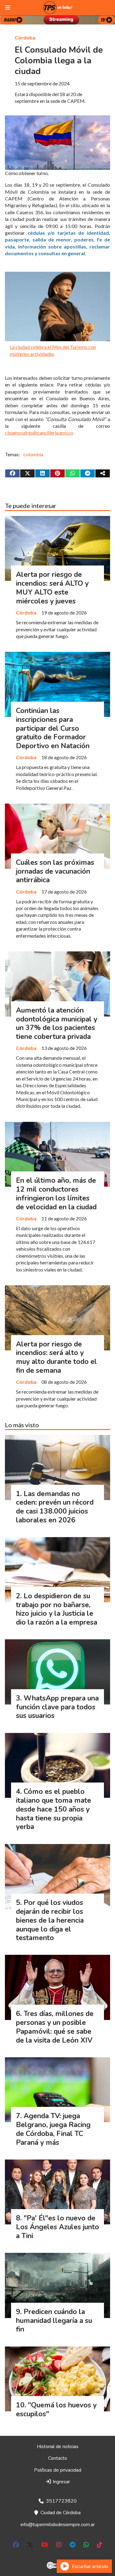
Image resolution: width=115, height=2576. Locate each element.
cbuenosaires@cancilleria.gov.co (39, 433)
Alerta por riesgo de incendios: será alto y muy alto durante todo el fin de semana (56, 1357)
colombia (33, 454)
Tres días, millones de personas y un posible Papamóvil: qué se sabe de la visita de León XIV (55, 2027)
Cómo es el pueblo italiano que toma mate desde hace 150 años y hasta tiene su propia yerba (54, 1809)
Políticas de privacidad (58, 2470)
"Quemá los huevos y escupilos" (56, 2410)
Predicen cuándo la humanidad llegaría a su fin (54, 2321)
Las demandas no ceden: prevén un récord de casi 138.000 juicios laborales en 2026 (55, 1507)
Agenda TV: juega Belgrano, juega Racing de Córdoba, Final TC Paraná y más (53, 2129)
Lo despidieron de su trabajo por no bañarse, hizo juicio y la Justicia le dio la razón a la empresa (57, 1609)
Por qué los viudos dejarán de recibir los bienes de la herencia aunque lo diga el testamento (50, 1920)
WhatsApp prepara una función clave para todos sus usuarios (57, 1707)
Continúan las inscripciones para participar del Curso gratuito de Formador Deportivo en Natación (53, 728)
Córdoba (25, 37)
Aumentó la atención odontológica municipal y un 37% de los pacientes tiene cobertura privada (57, 1023)
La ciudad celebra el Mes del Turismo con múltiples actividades (53, 350)
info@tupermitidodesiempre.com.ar (58, 2525)
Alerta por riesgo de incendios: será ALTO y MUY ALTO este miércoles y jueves (52, 588)
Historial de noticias (58, 2447)
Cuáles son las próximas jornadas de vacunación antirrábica (55, 871)
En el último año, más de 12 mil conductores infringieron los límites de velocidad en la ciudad (56, 1194)
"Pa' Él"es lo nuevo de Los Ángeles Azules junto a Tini (57, 2227)
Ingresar (61, 2482)
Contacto (58, 2458)
